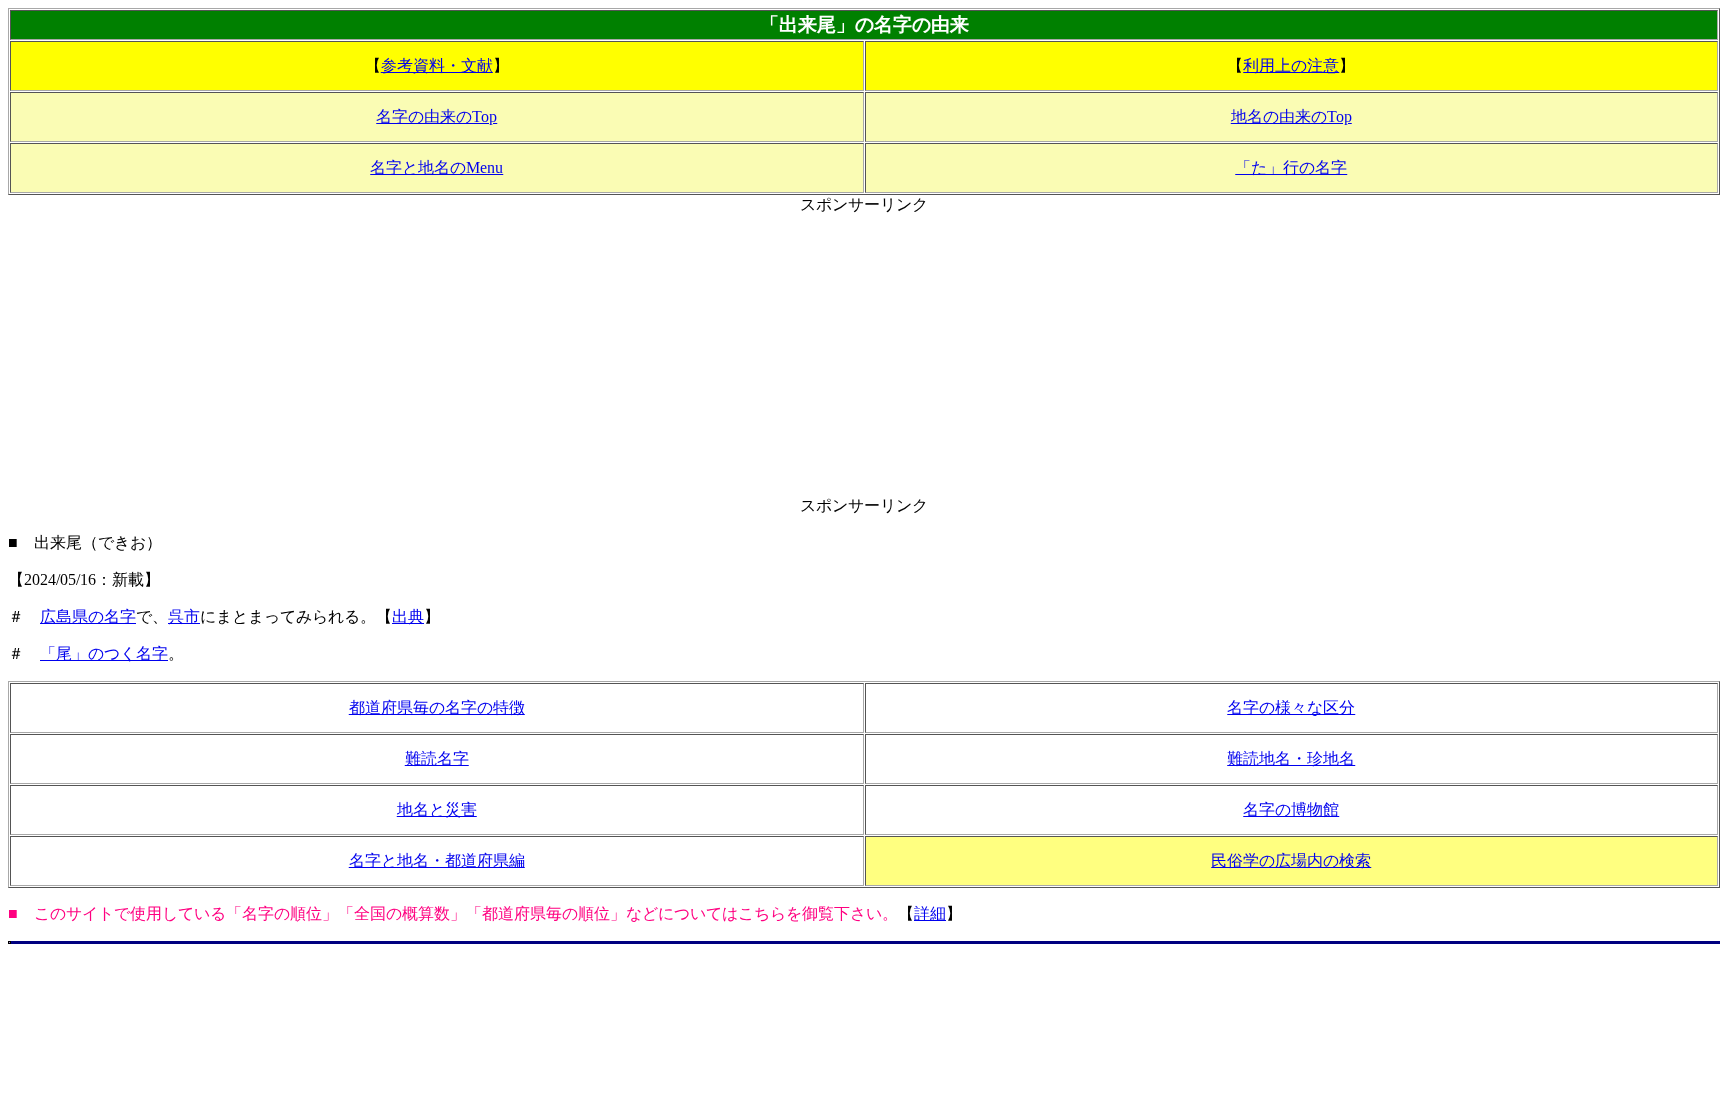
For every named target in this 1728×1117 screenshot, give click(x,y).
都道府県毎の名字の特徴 (437, 707)
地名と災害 (437, 809)
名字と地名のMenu (436, 167)
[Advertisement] (864, 356)
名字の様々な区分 (1291, 707)
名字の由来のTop (436, 116)
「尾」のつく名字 (104, 653)
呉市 (184, 616)
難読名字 (437, 758)
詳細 (930, 913)
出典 (408, 616)
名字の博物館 (1291, 809)
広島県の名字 (88, 616)
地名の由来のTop (1291, 116)
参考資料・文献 (437, 65)
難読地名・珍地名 (1291, 758)
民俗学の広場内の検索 (1291, 860)
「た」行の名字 (1291, 167)
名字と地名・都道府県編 (437, 860)
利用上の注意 (1291, 65)
